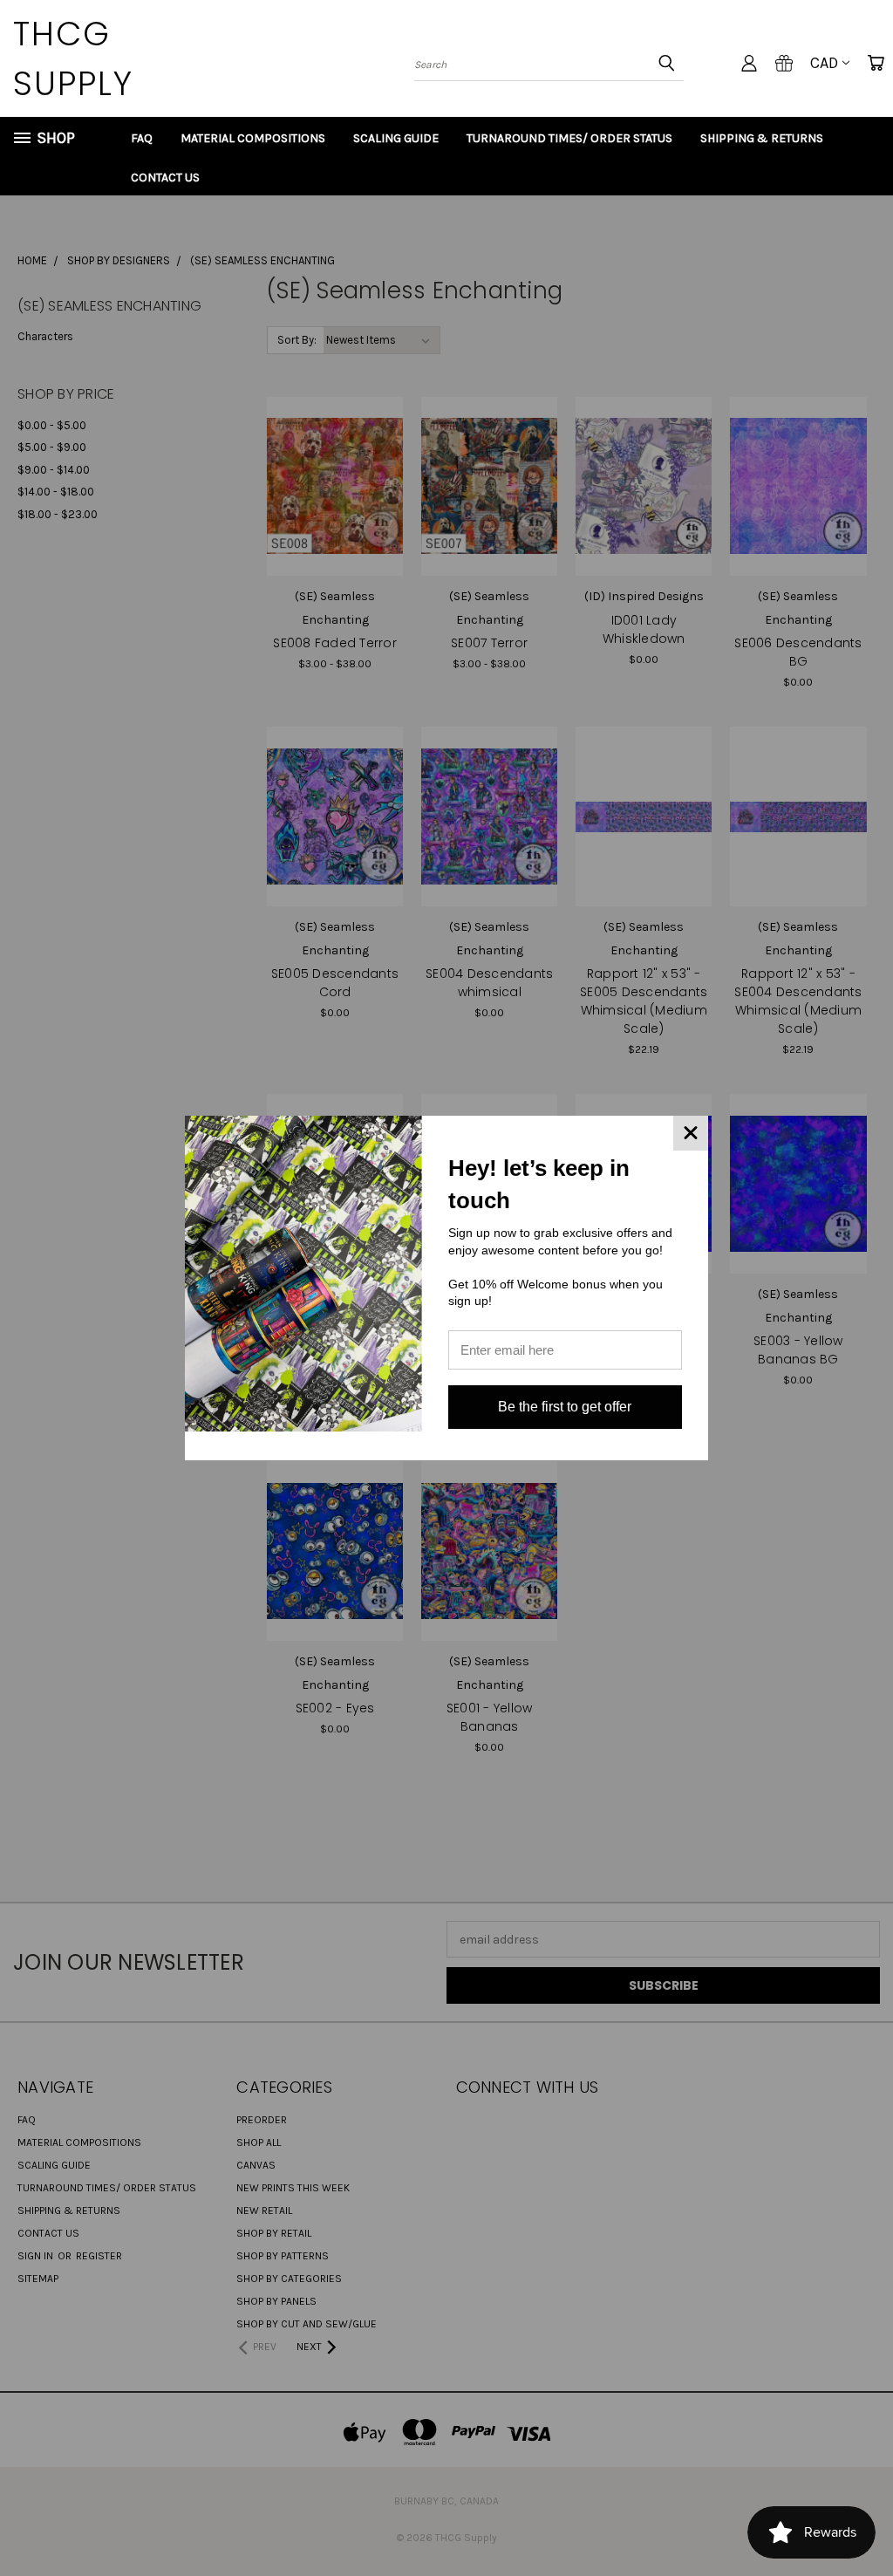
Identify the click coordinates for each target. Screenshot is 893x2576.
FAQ (142, 138)
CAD (824, 63)
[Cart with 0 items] (876, 63)
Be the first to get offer (565, 1407)
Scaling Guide (396, 138)
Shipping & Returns (762, 138)
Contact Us (165, 178)
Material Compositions (253, 138)
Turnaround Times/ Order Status (569, 138)
